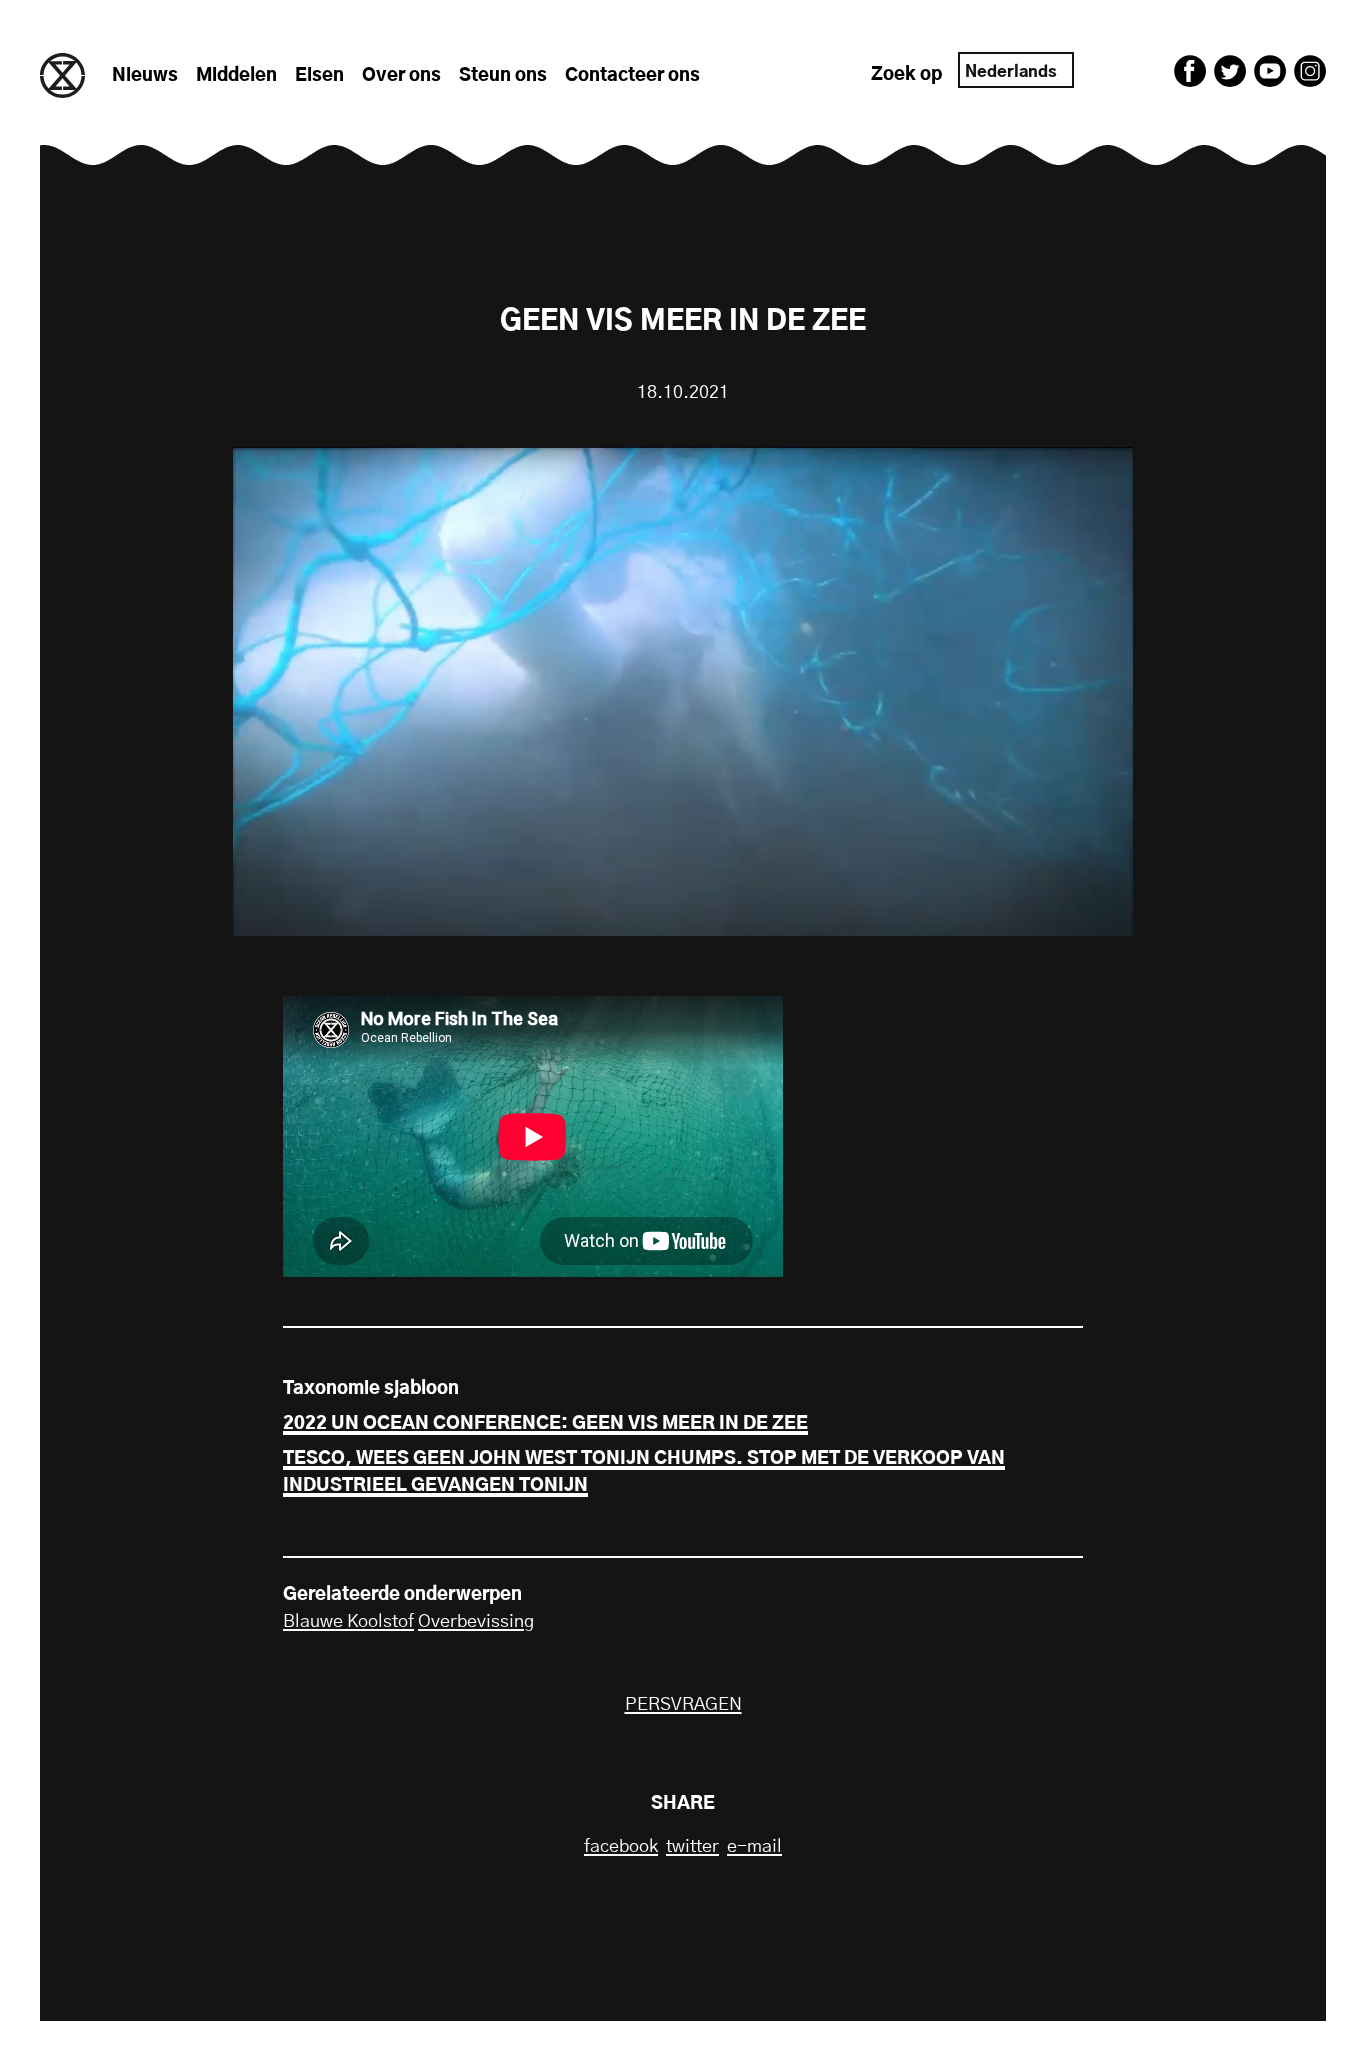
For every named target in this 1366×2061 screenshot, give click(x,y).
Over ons (401, 76)
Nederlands (1011, 72)
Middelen (236, 76)
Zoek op (906, 75)
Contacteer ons (632, 76)
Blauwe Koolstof (348, 1622)
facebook (621, 1847)
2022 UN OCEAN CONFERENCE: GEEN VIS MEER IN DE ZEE (545, 1424)
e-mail (754, 1847)
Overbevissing (476, 1622)
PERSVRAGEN (683, 1705)
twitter (692, 1847)
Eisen (319, 76)
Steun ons (503, 76)
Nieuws (145, 76)
